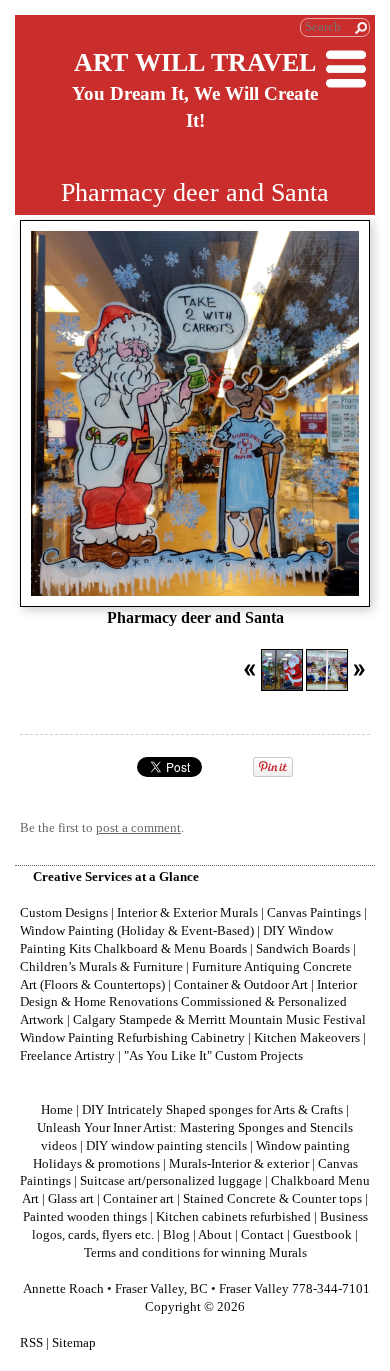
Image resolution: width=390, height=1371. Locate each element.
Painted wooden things (85, 1217)
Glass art (71, 1199)
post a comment (138, 828)
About (215, 1235)
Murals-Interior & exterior (239, 1164)
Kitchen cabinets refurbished (233, 1217)
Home (57, 1110)
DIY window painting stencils (166, 1146)
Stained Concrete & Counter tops (272, 1199)
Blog (176, 1235)
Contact (262, 1235)
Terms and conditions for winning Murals (195, 1253)
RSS (31, 1343)
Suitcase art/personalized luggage (171, 1181)
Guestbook (322, 1235)
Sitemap (74, 1343)
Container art (138, 1199)
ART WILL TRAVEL (195, 62)
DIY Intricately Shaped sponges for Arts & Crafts (212, 1110)
